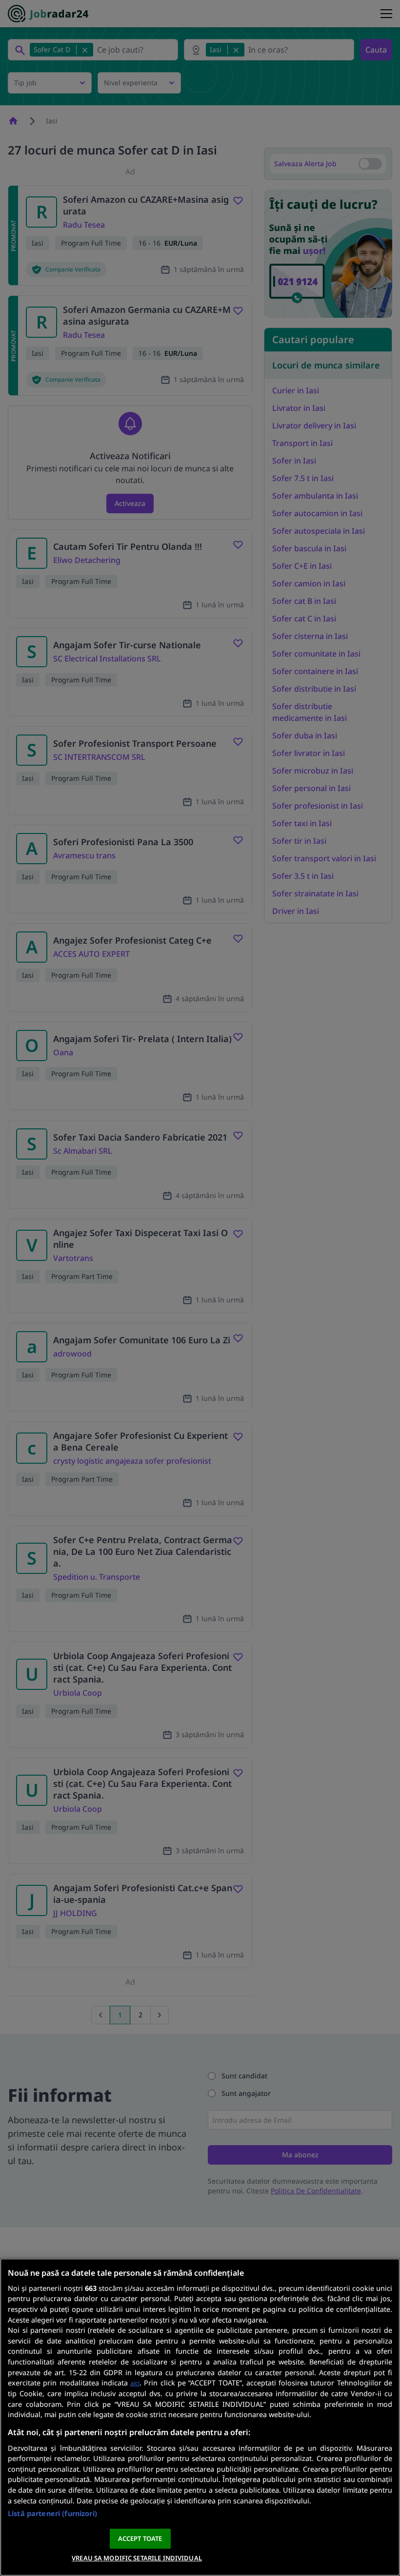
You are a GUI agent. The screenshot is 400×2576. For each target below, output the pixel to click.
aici (135, 2383)
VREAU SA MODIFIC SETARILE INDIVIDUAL (137, 2558)
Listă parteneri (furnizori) (52, 2513)
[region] (200, 2417)
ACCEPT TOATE (140, 2538)
